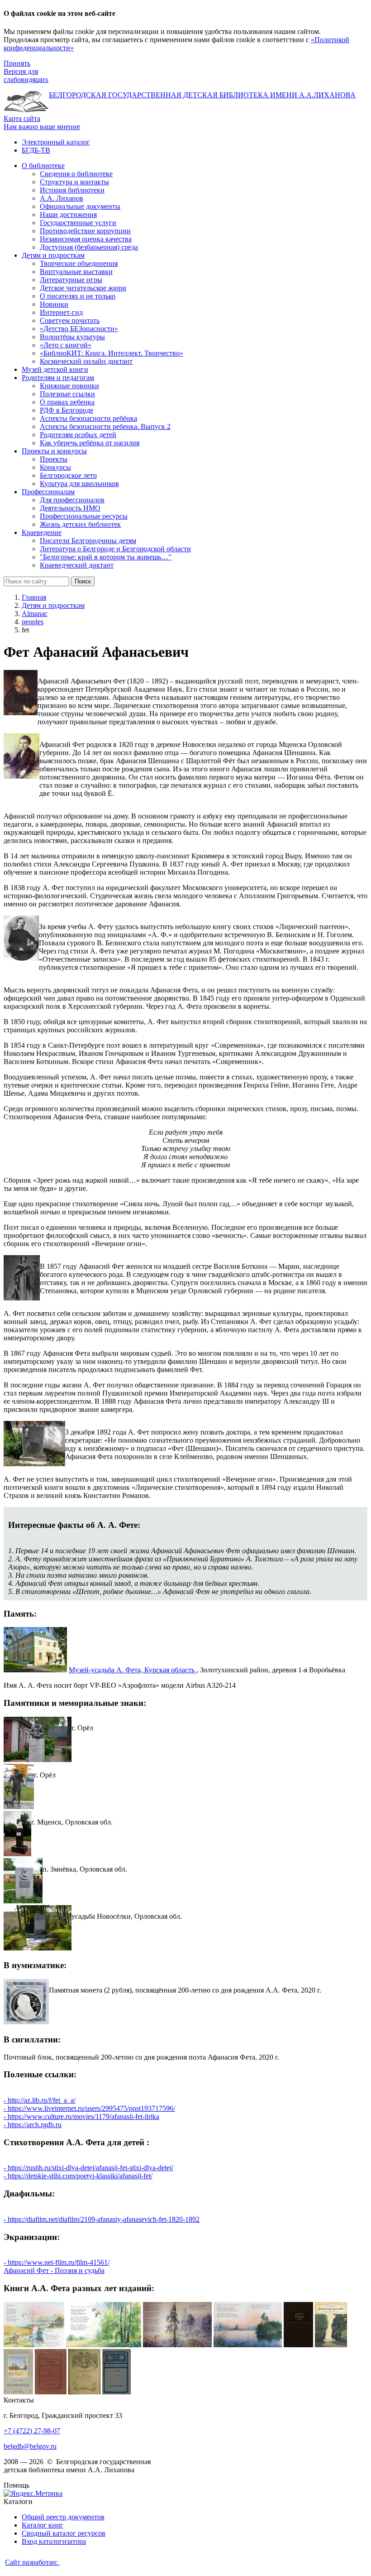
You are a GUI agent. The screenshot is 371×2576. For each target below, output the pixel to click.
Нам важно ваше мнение (42, 127)
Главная (34, 597)
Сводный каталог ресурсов (64, 2533)
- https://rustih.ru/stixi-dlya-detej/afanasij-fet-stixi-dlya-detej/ (88, 2168)
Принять (17, 63)
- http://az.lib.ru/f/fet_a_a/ (40, 2100)
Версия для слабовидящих (26, 75)
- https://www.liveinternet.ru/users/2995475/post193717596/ (89, 2108)
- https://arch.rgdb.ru (33, 2125)
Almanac (35, 614)
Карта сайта (22, 118)
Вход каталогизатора (54, 2541)
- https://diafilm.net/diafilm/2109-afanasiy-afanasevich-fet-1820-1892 (102, 2219)
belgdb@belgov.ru (30, 2446)
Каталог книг (43, 2525)
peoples (33, 622)
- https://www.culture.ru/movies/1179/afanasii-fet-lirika (81, 2116)
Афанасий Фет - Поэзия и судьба (54, 2270)
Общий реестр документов (63, 2517)
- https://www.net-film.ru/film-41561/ (57, 2262)
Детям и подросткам (53, 605)
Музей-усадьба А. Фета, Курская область (133, 1670)
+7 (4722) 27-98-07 (32, 2431)
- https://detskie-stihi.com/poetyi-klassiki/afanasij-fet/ (78, 2176)
